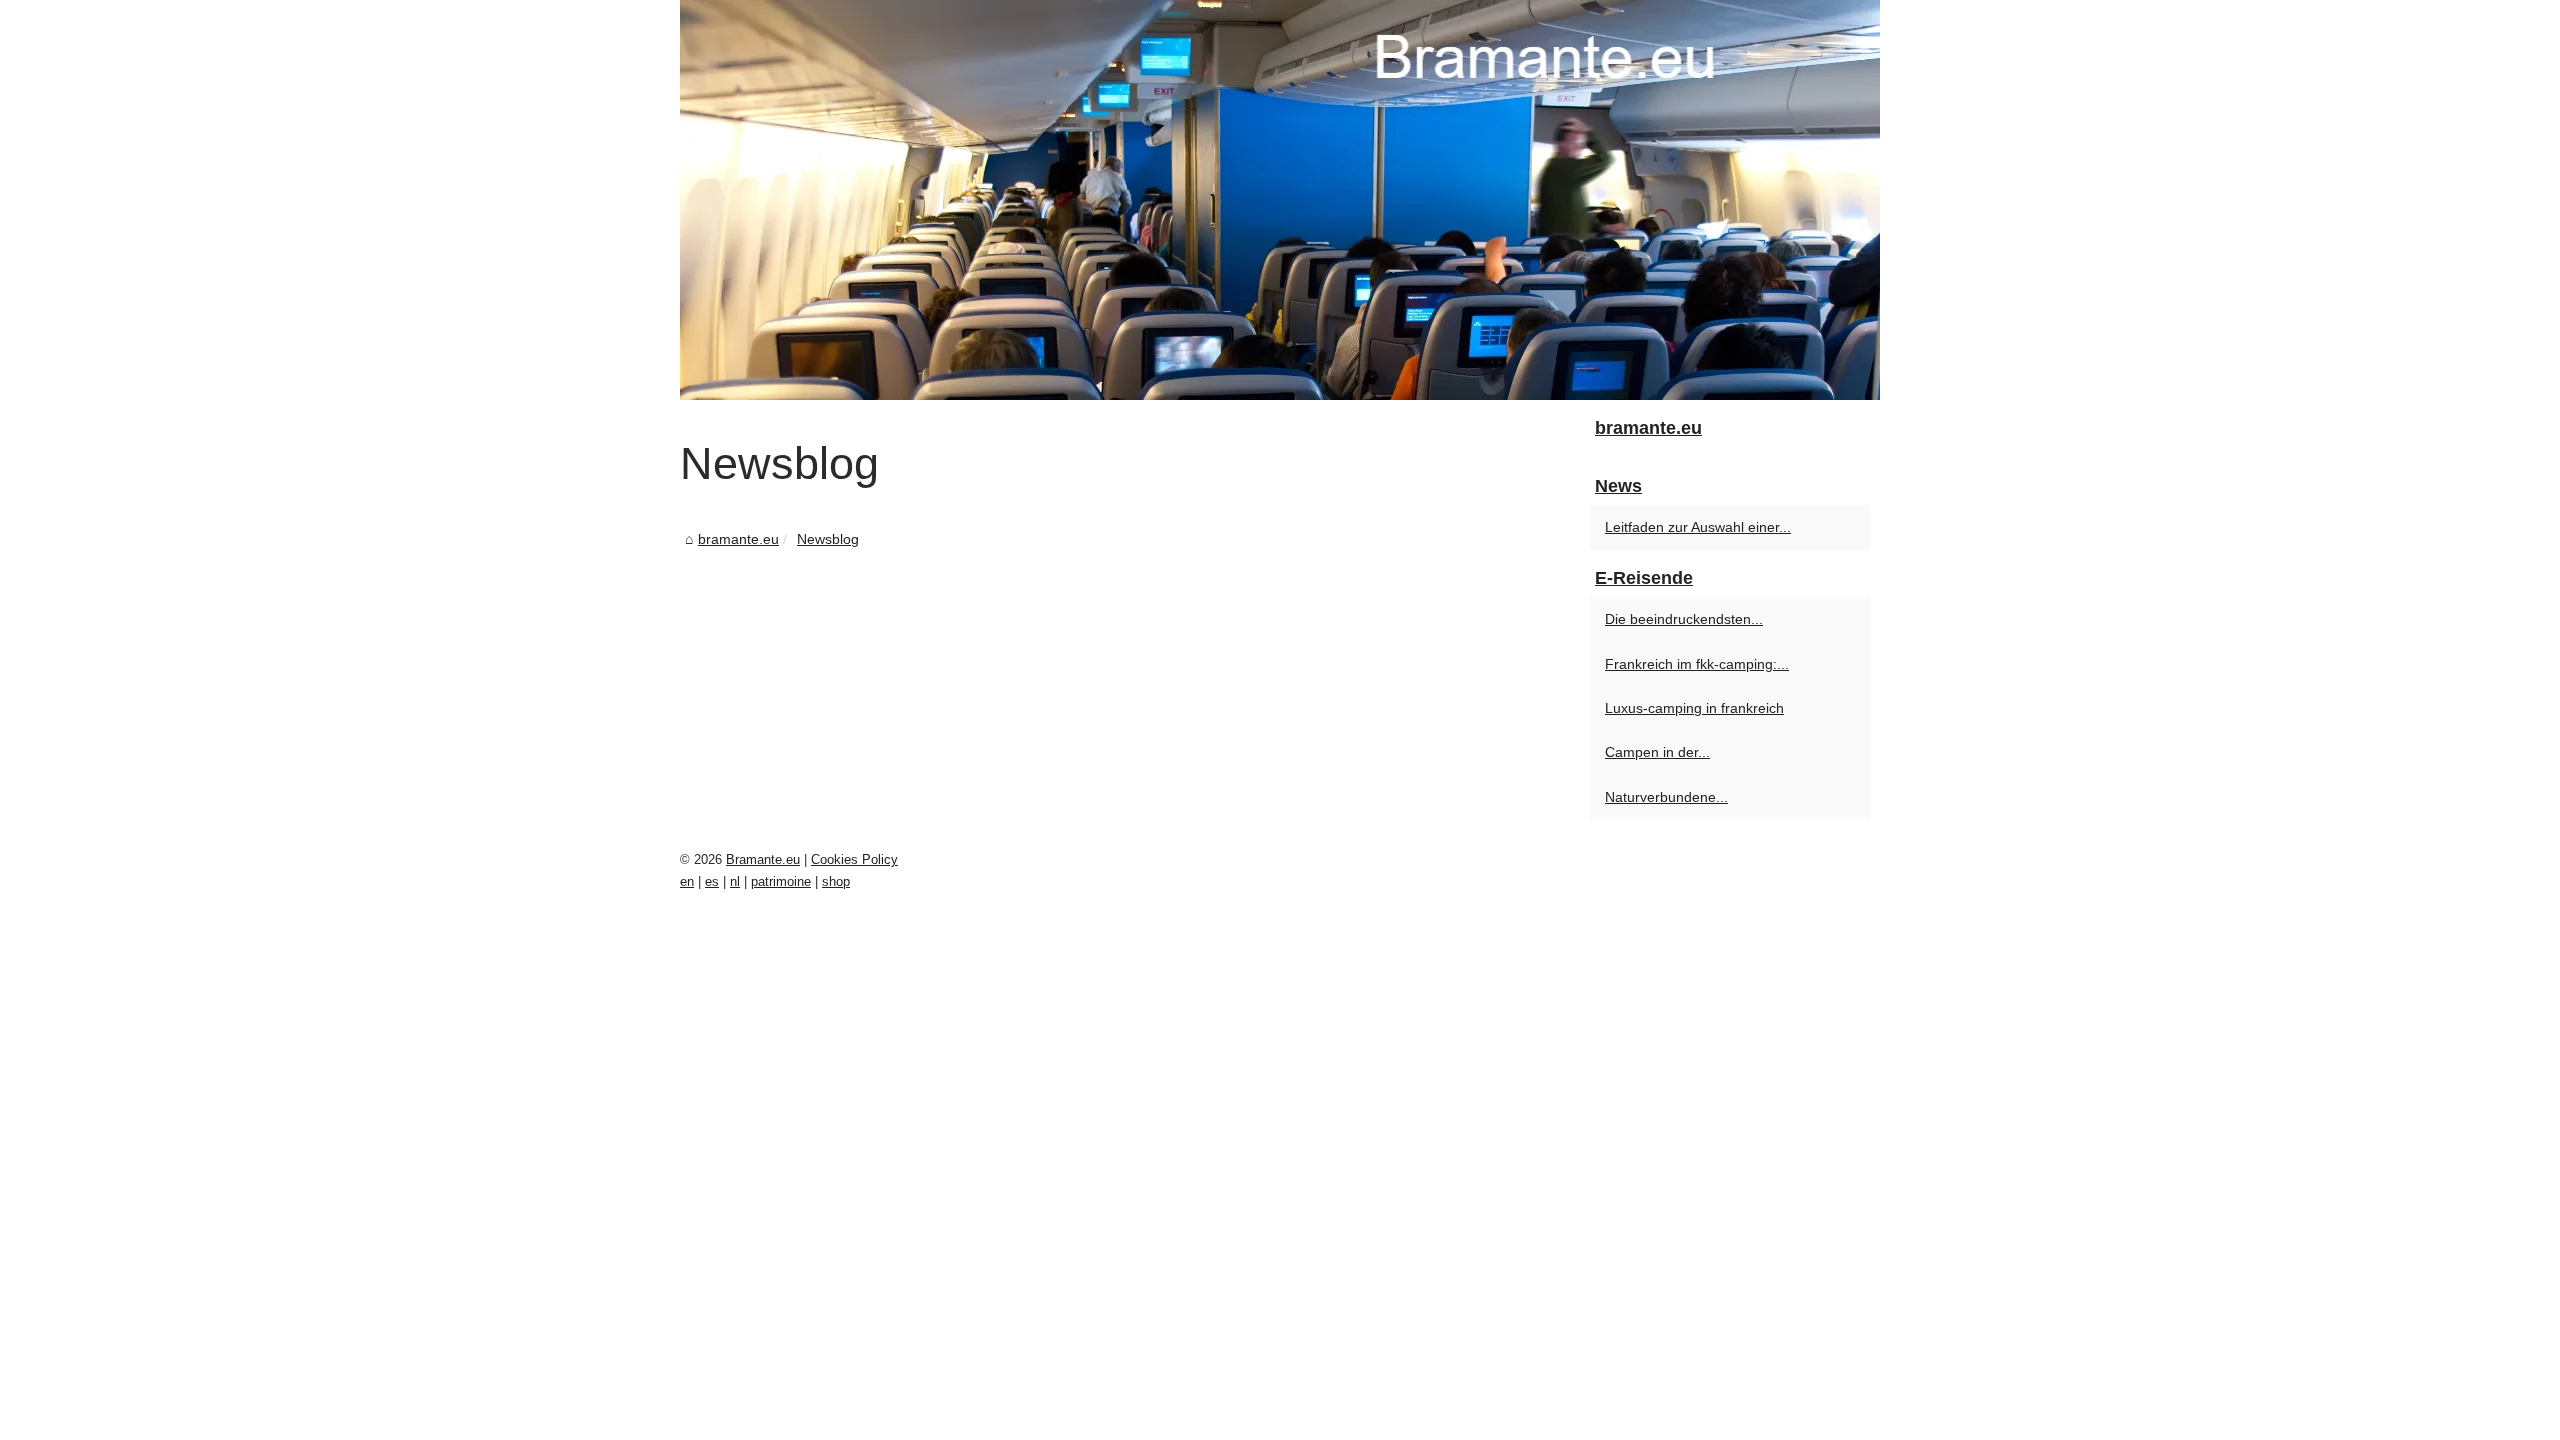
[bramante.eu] (1280, 200)
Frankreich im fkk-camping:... (1697, 664)
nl (735, 881)
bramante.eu (738, 539)
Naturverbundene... (1666, 797)
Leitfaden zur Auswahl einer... (1698, 527)
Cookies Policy (854, 859)
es (712, 881)
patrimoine (781, 881)
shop (836, 881)
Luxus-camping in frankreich (1694, 708)
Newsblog (828, 539)
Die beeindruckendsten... (1684, 619)
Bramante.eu (763, 859)
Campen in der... (1657, 752)
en (687, 881)
